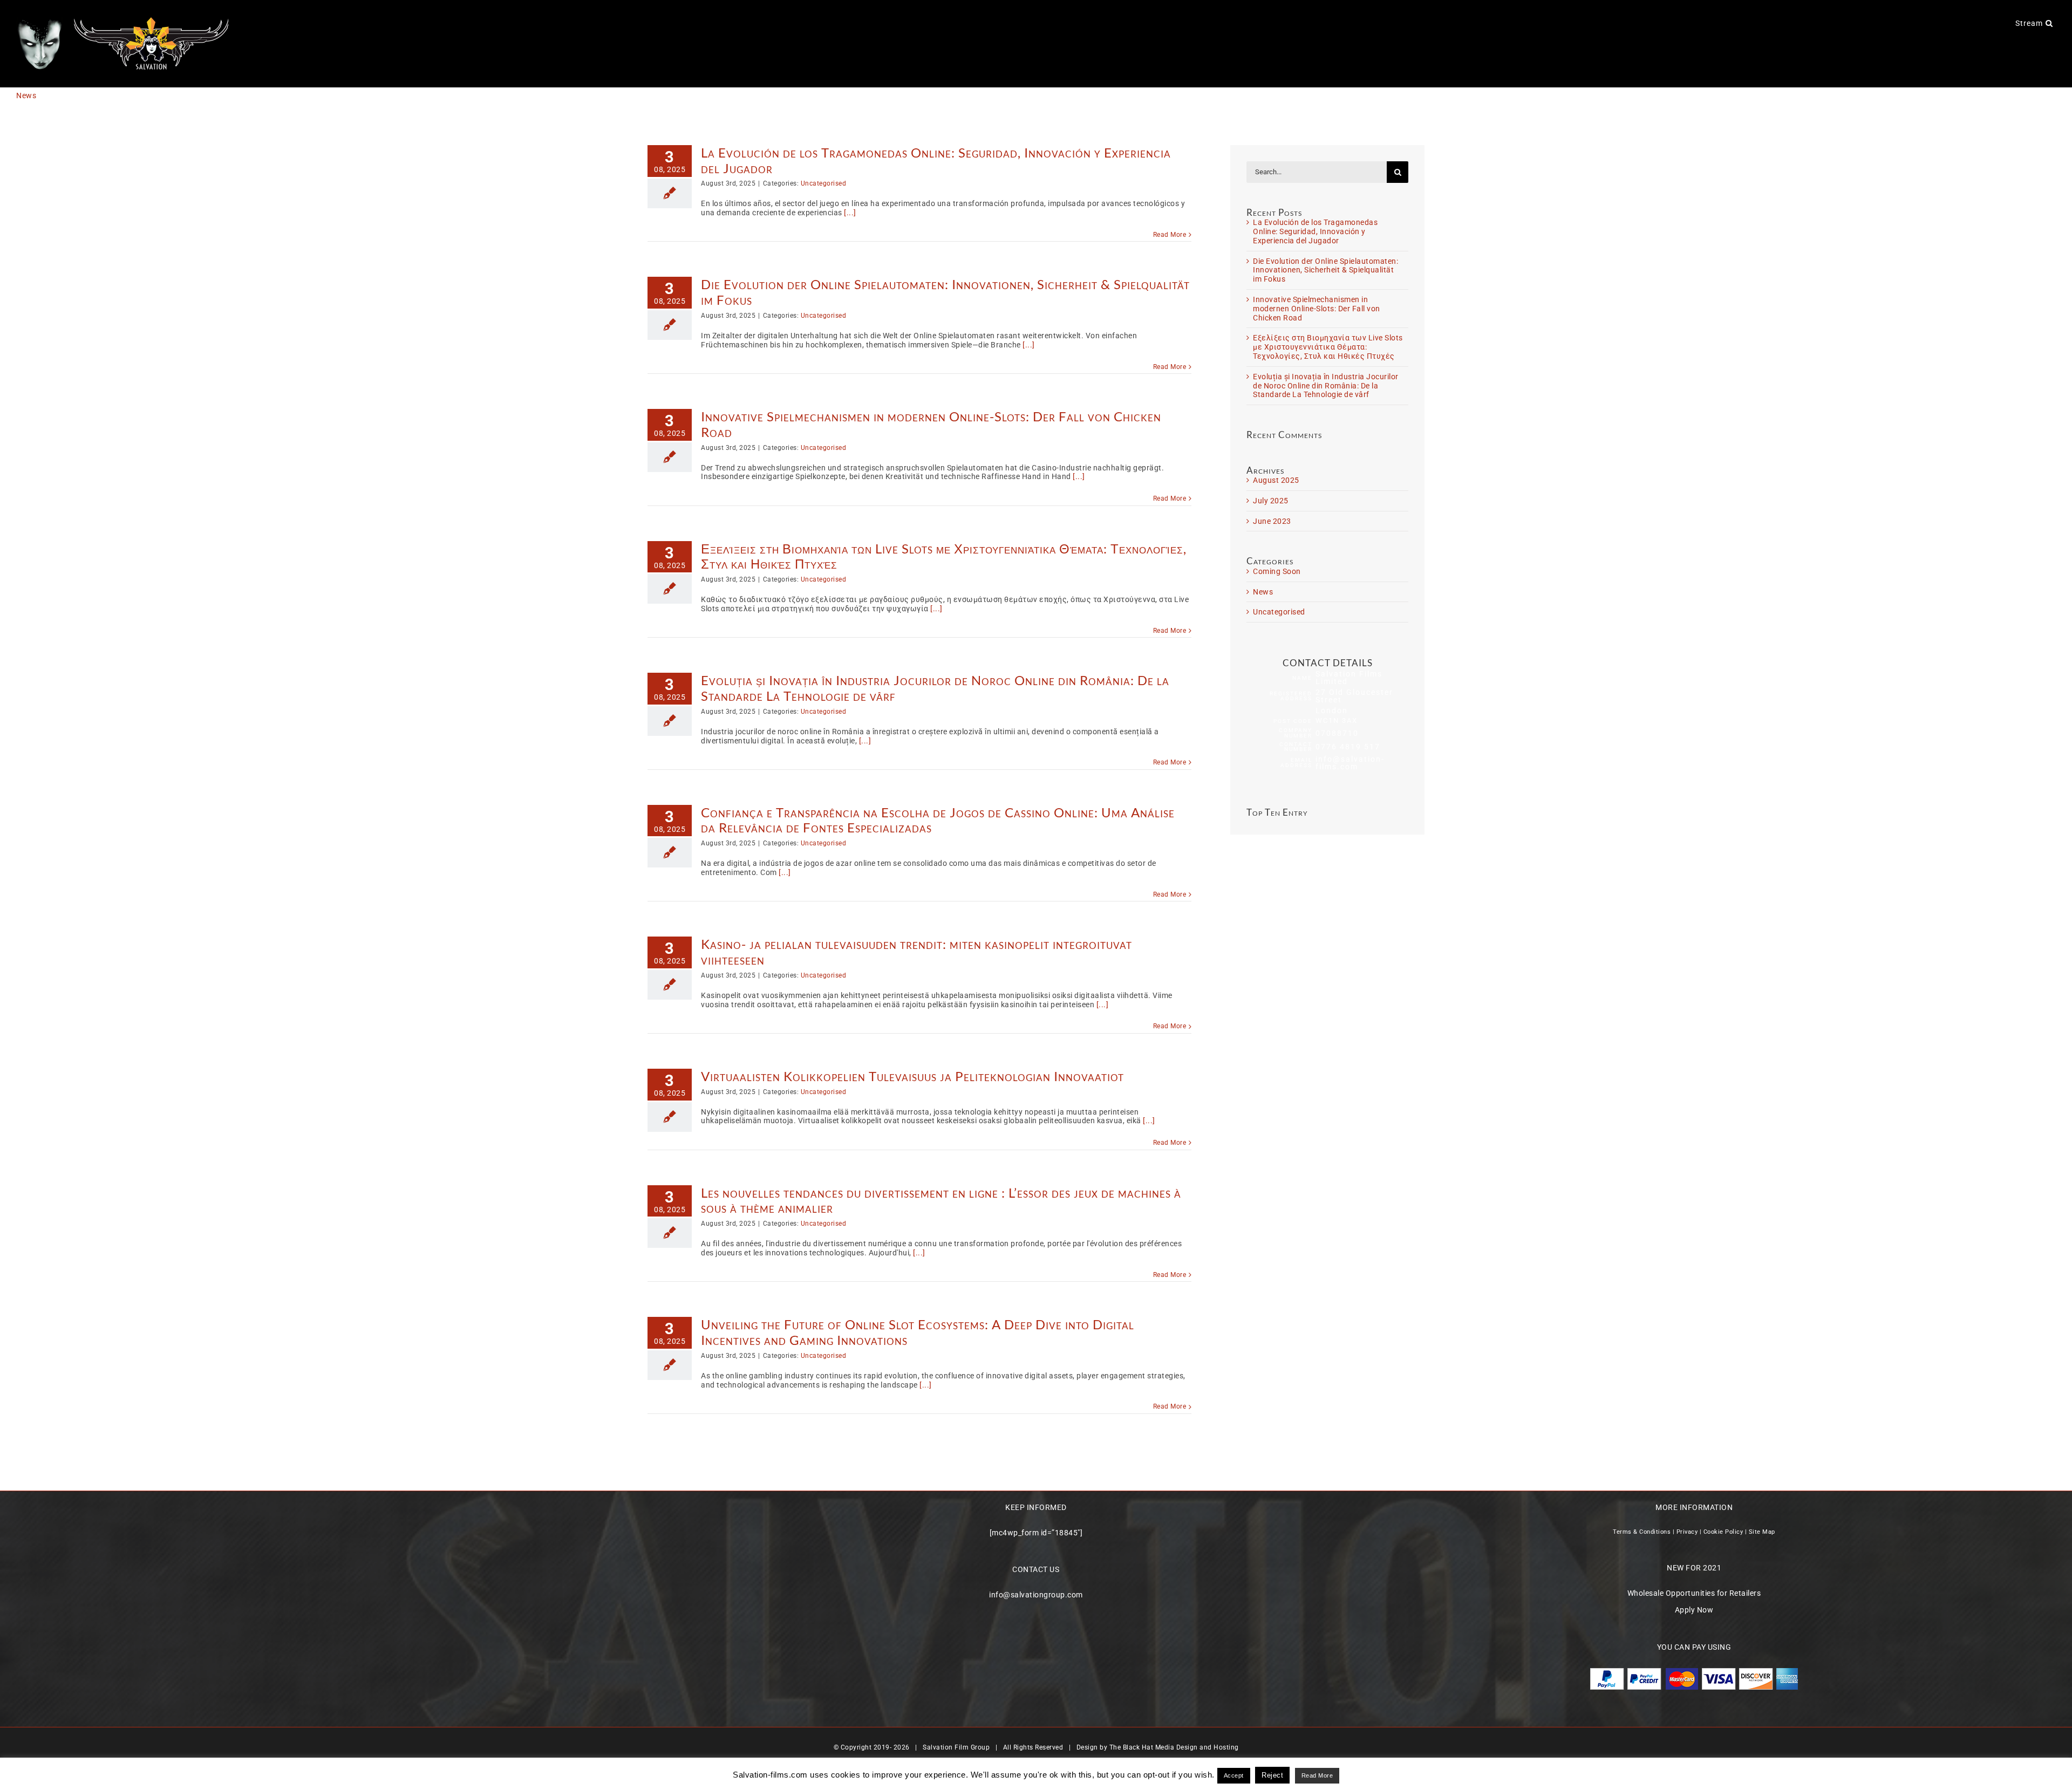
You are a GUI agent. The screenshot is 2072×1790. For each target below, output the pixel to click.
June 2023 (1272, 521)
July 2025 (1271, 501)
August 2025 (1276, 480)
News (1263, 592)
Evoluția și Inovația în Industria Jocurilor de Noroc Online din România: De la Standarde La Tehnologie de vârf (935, 688)
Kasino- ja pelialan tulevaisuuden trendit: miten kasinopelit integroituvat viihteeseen (916, 952)
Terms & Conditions (1642, 1532)
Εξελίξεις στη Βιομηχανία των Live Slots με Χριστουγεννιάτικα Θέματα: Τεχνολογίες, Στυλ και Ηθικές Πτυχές (944, 556)
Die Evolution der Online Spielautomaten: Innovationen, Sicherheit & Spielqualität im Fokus (945, 292)
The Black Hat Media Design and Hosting (1174, 1747)
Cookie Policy (1723, 1532)
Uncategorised (824, 183)
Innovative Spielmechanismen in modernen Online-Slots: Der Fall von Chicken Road (931, 424)
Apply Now (1694, 1610)
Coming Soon (1277, 571)
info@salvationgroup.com (1036, 1595)
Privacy (1687, 1532)
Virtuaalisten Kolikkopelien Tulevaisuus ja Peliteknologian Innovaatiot (912, 1076)
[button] (2049, 23)
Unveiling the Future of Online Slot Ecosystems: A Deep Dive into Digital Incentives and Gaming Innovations (918, 1332)
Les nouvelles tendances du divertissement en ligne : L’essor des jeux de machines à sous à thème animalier (941, 1200)
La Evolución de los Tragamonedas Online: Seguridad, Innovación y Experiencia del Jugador (936, 160)
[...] (850, 213)
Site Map (1762, 1532)
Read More (1170, 235)
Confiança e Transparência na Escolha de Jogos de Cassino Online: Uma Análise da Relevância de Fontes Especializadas (938, 820)
